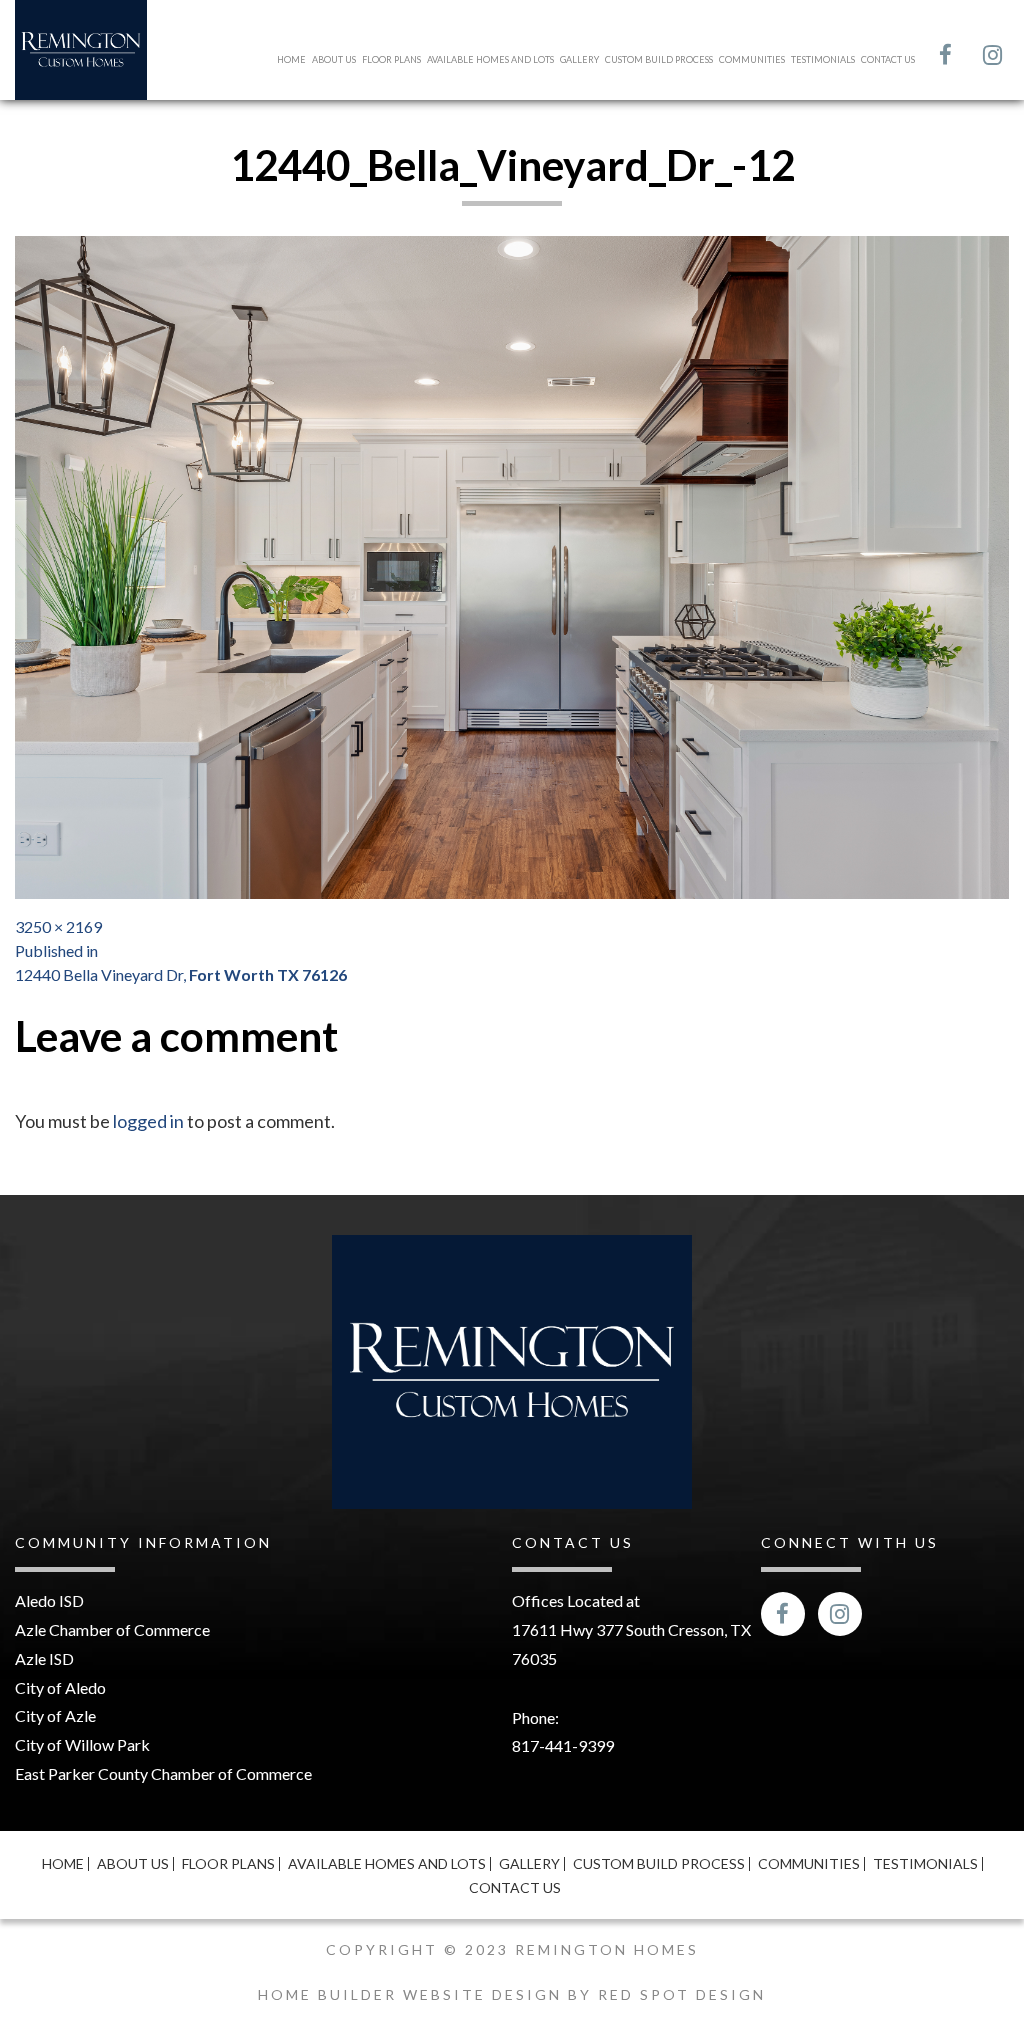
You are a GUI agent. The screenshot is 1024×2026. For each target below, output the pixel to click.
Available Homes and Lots (490, 59)
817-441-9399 (563, 1745)
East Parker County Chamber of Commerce (163, 1773)
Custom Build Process (659, 59)
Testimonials (823, 59)
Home (291, 59)
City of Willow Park (82, 1744)
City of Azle (55, 1715)
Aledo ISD (49, 1600)
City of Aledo (60, 1687)
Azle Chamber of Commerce (112, 1629)
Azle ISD (44, 1658)
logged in (148, 1121)
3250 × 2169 (58, 926)
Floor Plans (391, 59)
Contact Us (888, 59)
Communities (752, 59)
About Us (334, 59)
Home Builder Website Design (413, 1994)
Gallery (579, 59)
